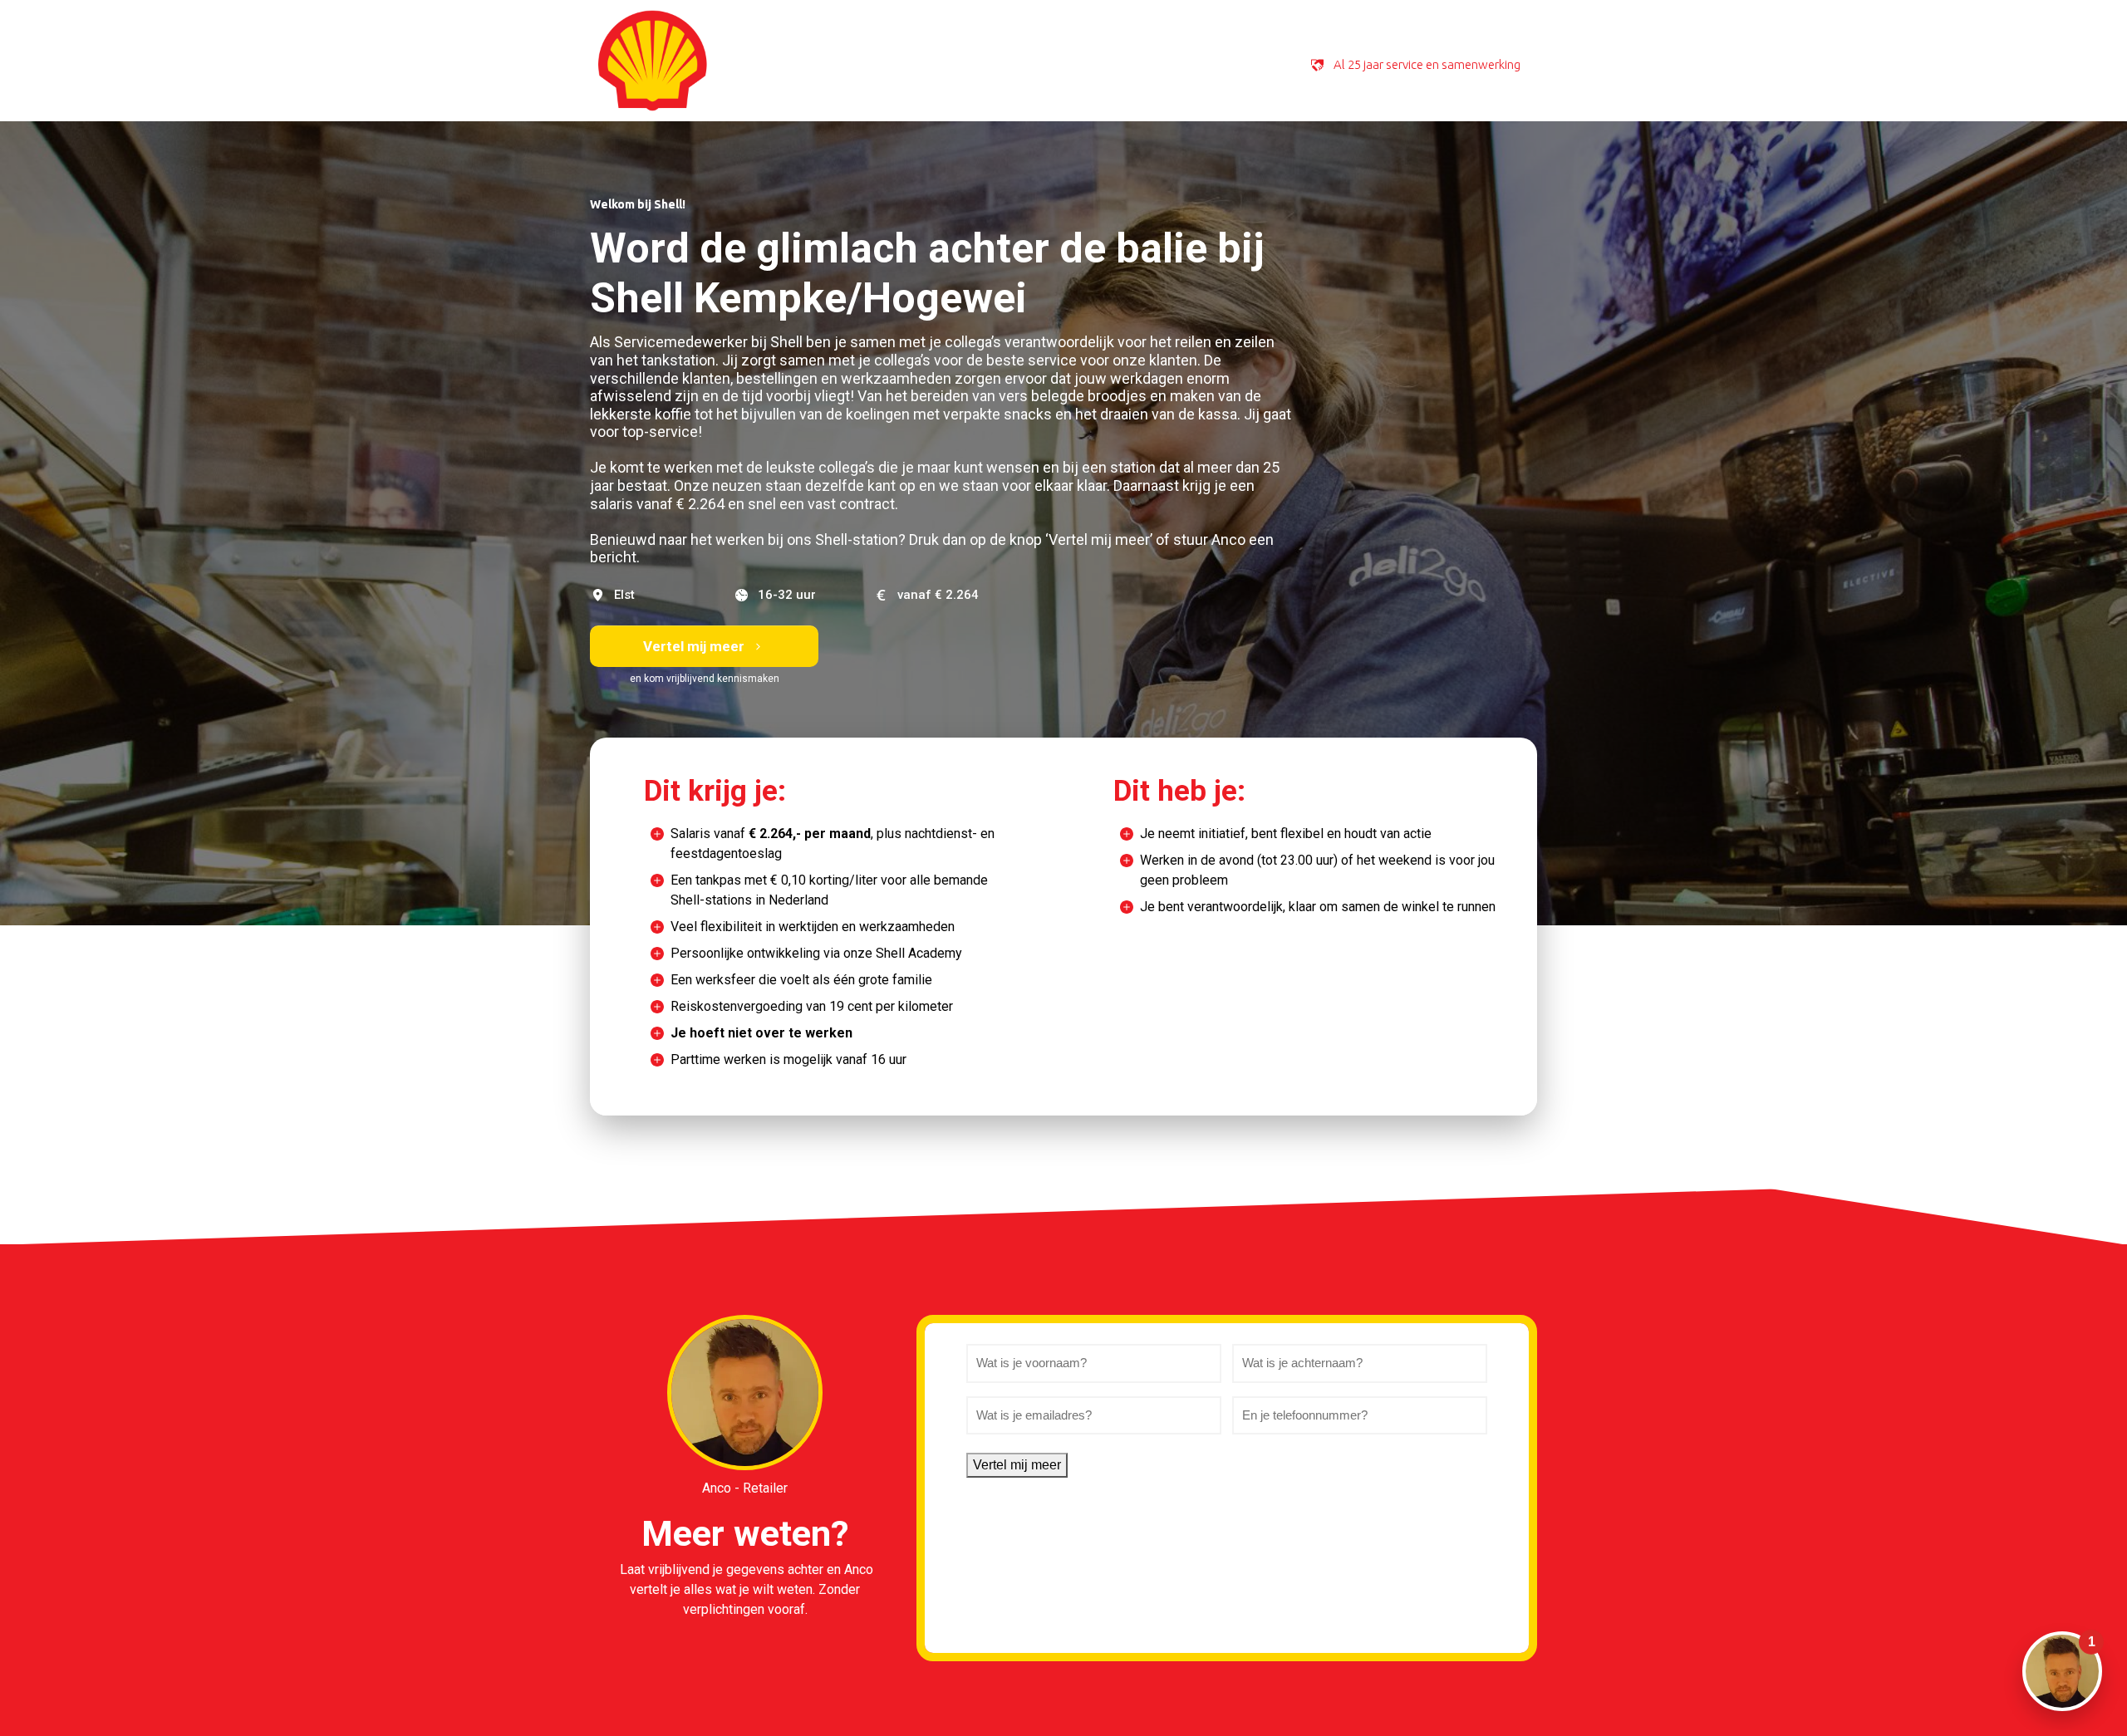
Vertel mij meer (1017, 1465)
